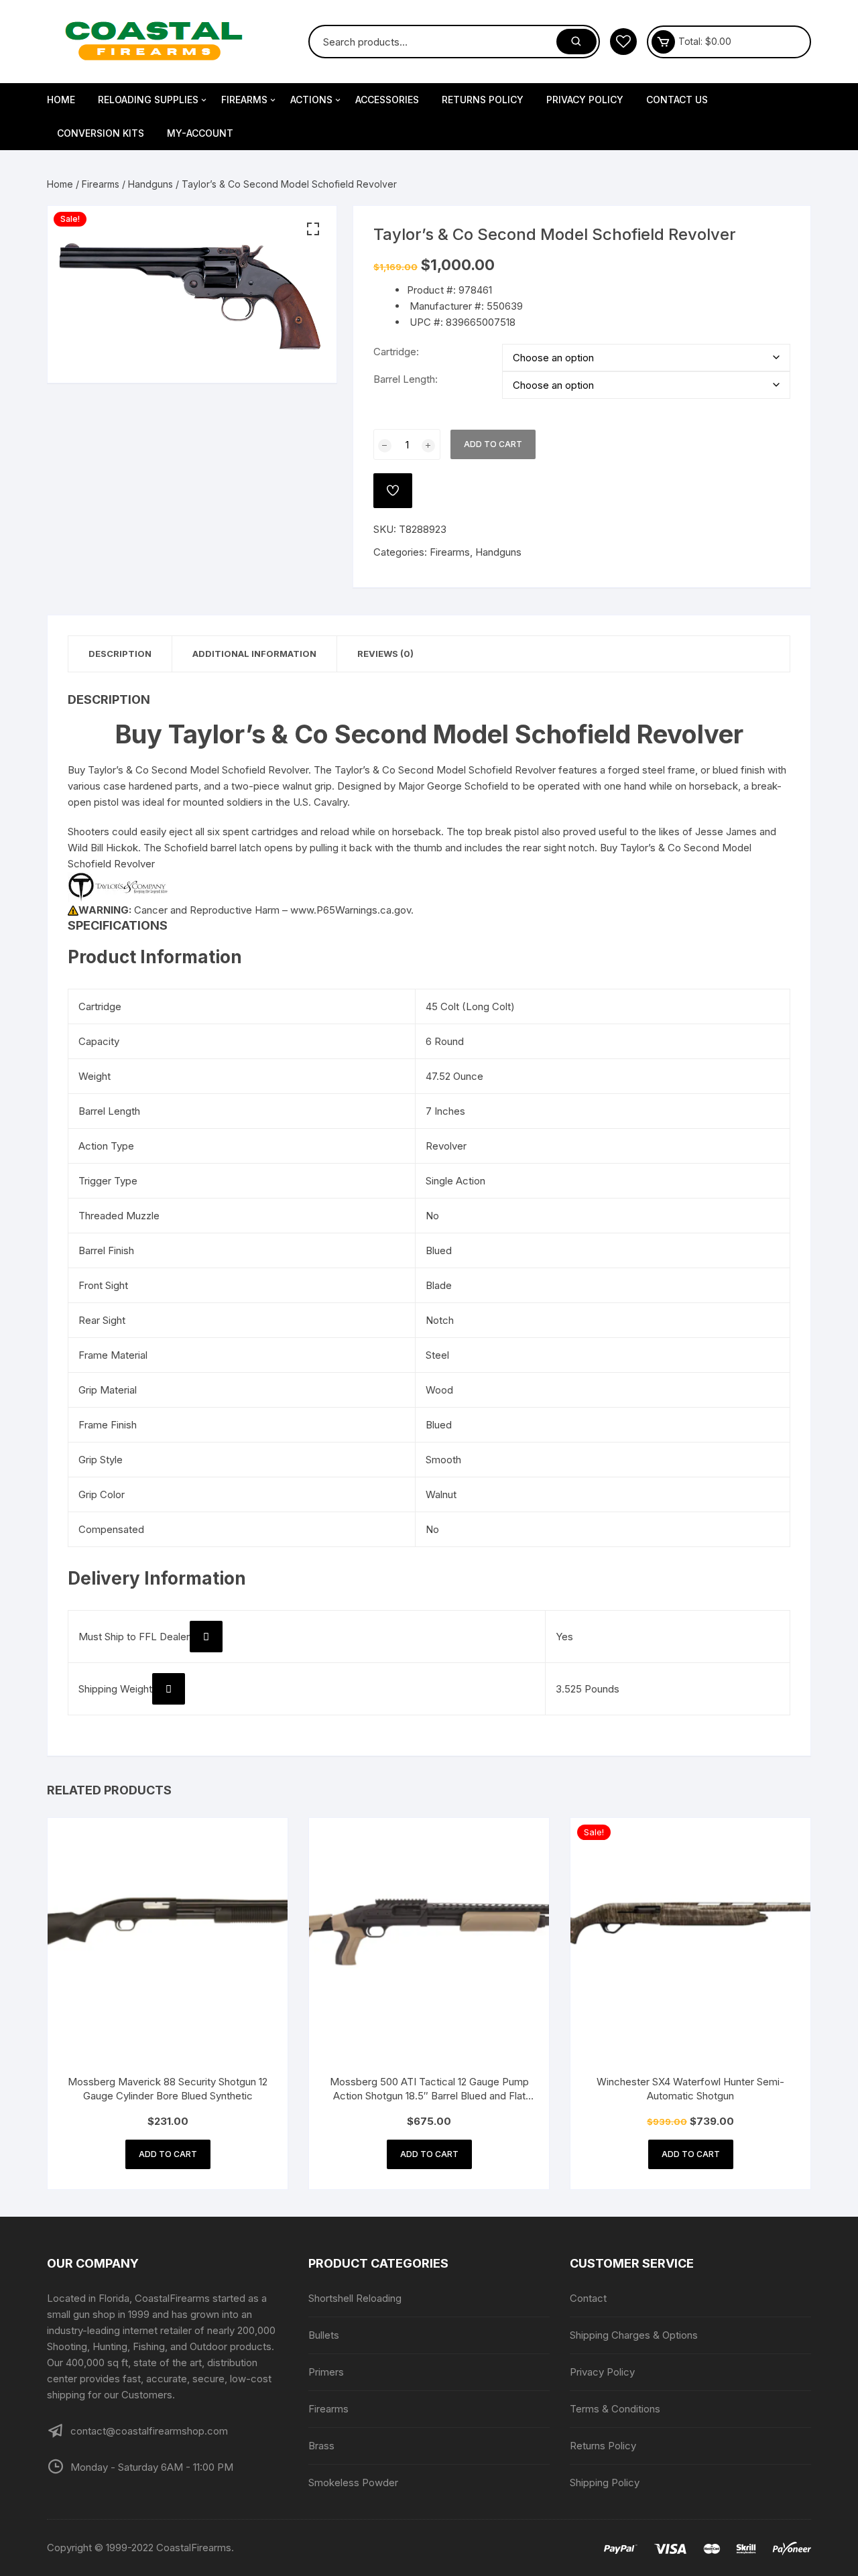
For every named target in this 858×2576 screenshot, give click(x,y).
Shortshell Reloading (355, 2298)
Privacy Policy (585, 100)
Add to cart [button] (168, 2154)
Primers (326, 2372)
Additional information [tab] (254, 654)
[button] (313, 229)
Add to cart (493, 444)
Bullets (324, 2335)
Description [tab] (120, 654)
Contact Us (677, 100)
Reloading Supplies (148, 100)
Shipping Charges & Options (634, 2335)
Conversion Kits (101, 133)
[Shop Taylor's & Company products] (118, 886)
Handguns (150, 184)
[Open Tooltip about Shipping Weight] (169, 1689)
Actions (311, 100)
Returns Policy (483, 100)
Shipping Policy (605, 2482)
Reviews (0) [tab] (385, 654)
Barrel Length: (406, 379)
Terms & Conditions (615, 2409)
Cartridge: (396, 352)
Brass (321, 2446)
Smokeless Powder (353, 2482)
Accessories (387, 100)
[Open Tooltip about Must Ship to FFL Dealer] (206, 1637)
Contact (588, 2298)
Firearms (244, 100)
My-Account (200, 133)
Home (61, 100)
